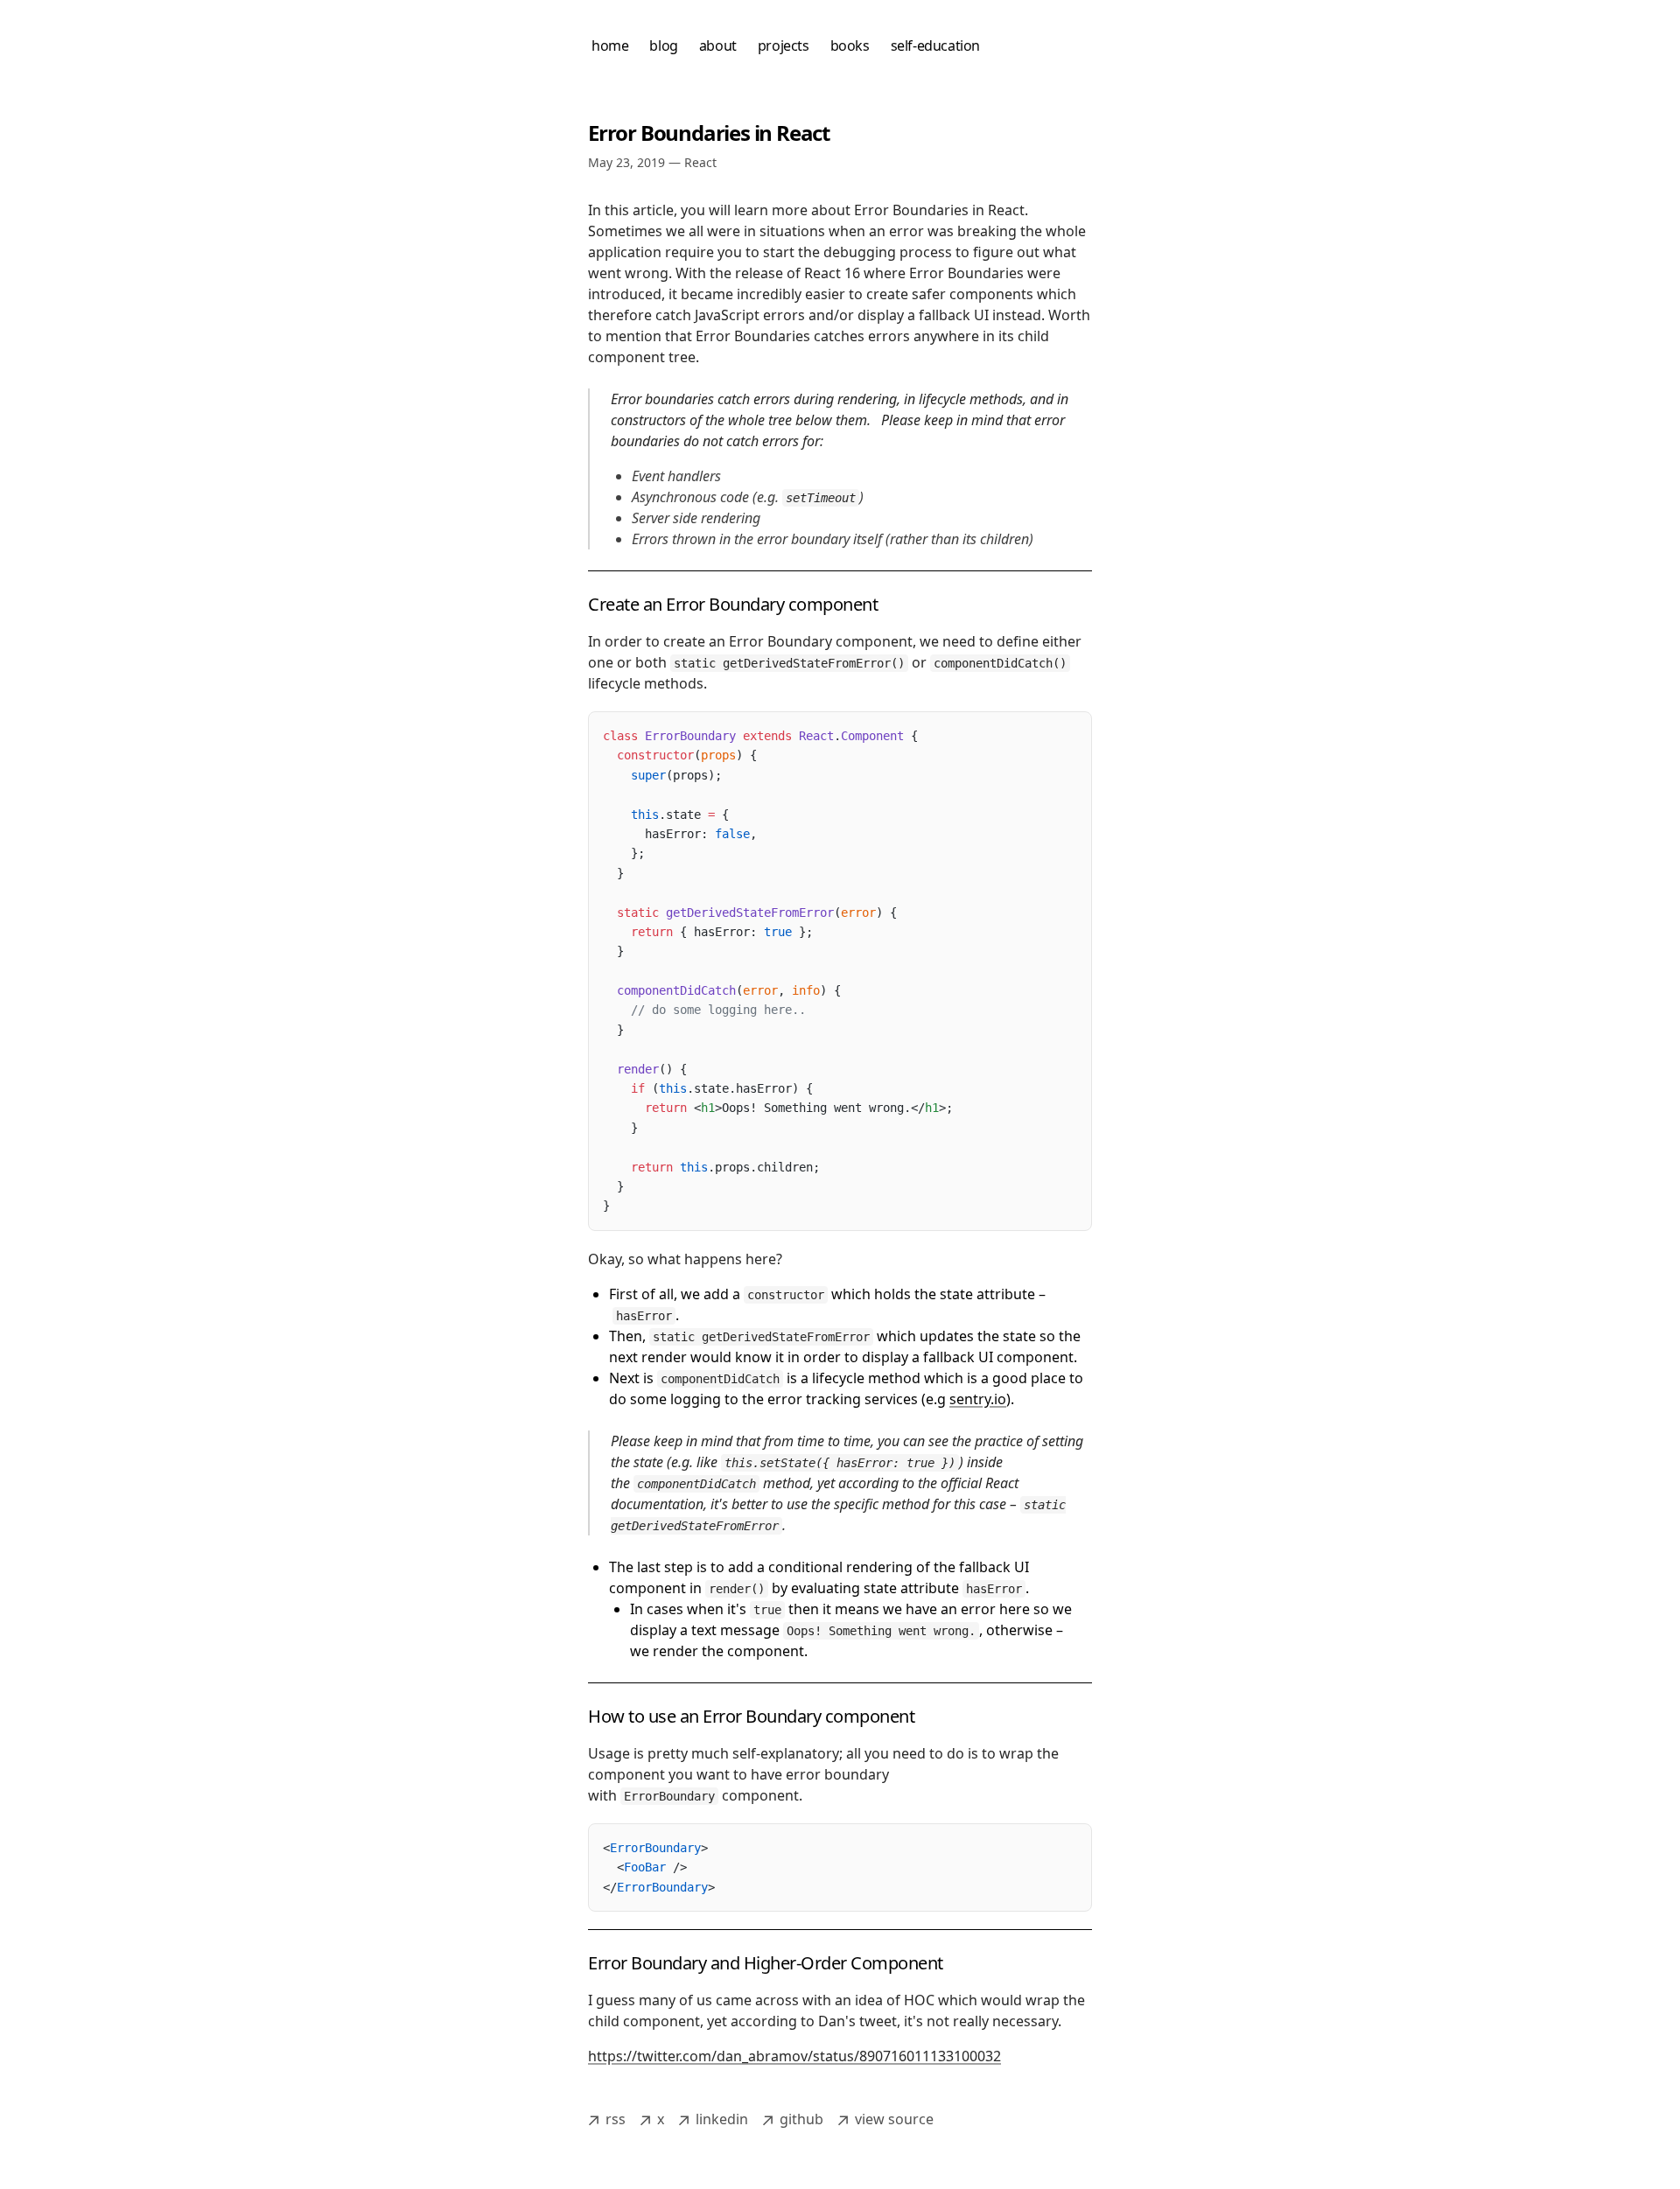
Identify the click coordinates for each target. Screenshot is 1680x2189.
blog (663, 45)
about (718, 45)
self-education (935, 45)
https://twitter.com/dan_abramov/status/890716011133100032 (794, 2056)
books (850, 45)
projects (784, 45)
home (610, 45)
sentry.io (978, 1399)
